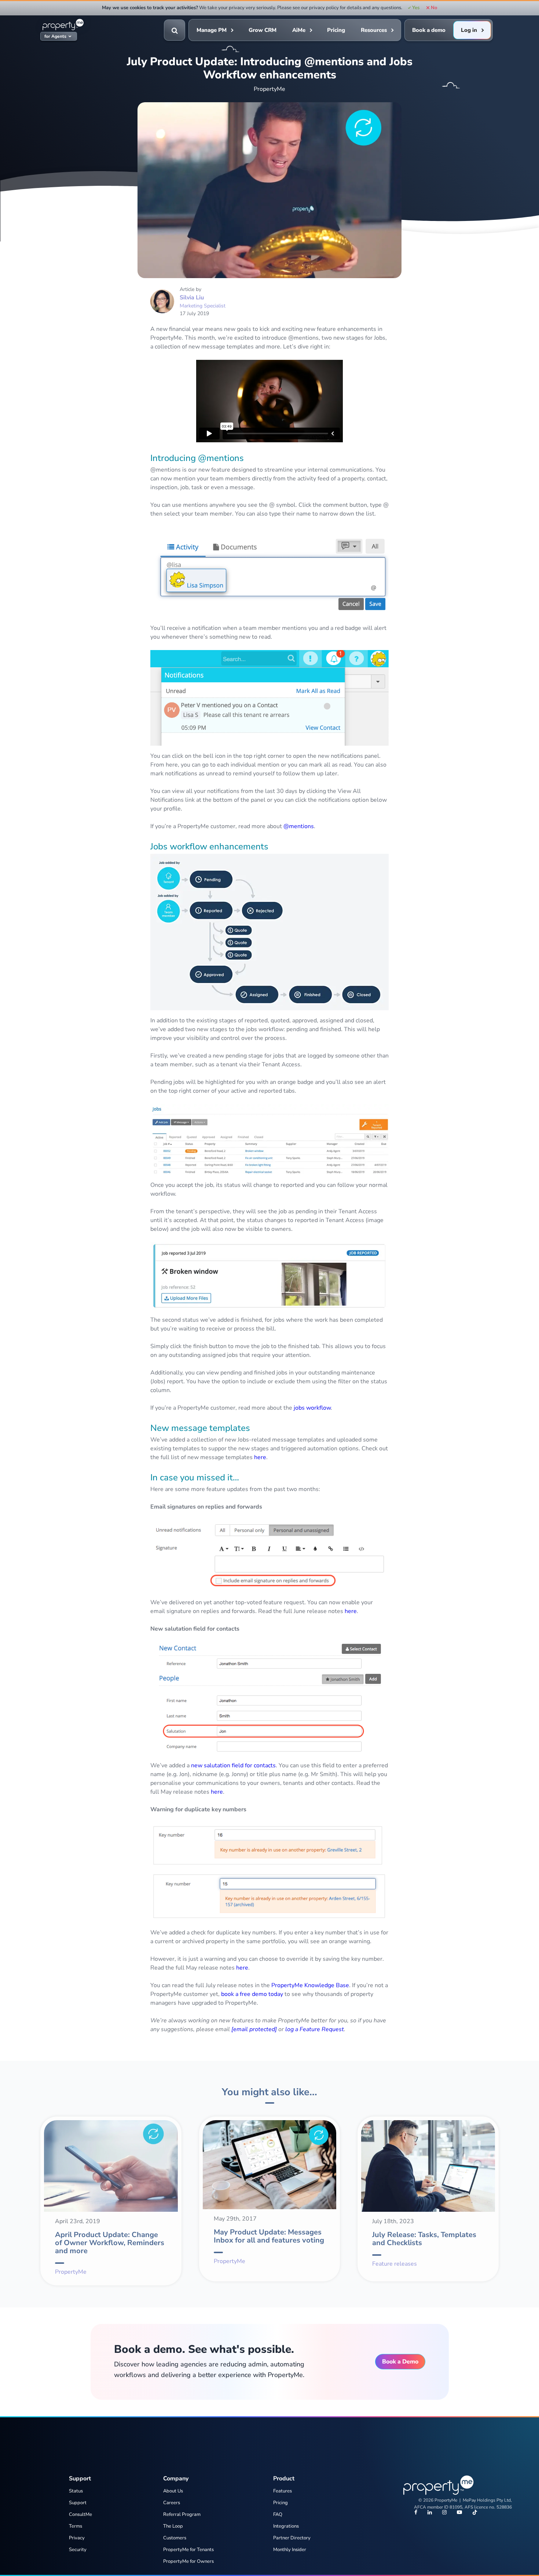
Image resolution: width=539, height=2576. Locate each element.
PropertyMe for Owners (188, 2561)
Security (78, 2550)
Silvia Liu (192, 298)
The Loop (173, 2526)
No (434, 8)
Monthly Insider (290, 2550)
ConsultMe (80, 2514)
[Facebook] (416, 2513)
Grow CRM (263, 30)
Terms (76, 2526)
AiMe (299, 30)
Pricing (336, 30)
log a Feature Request (315, 2029)
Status (76, 2491)
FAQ (278, 2514)
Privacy (77, 2538)
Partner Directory (292, 2538)
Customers (175, 2538)
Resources (374, 30)
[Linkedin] (430, 2513)
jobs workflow (312, 1408)
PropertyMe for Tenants (188, 2550)
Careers (172, 2503)
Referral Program (182, 2514)
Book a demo (429, 30)
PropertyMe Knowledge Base (310, 1985)
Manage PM (212, 30)
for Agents (55, 36)
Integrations (286, 2526)
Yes (416, 8)
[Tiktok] (475, 2513)
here (260, 1457)
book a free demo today (252, 1994)
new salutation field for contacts (233, 1765)
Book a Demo (400, 2362)
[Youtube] (459, 2513)
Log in (469, 30)
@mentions (299, 826)
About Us (173, 2491)
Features (283, 2491)
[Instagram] (444, 2513)
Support (78, 2503)
